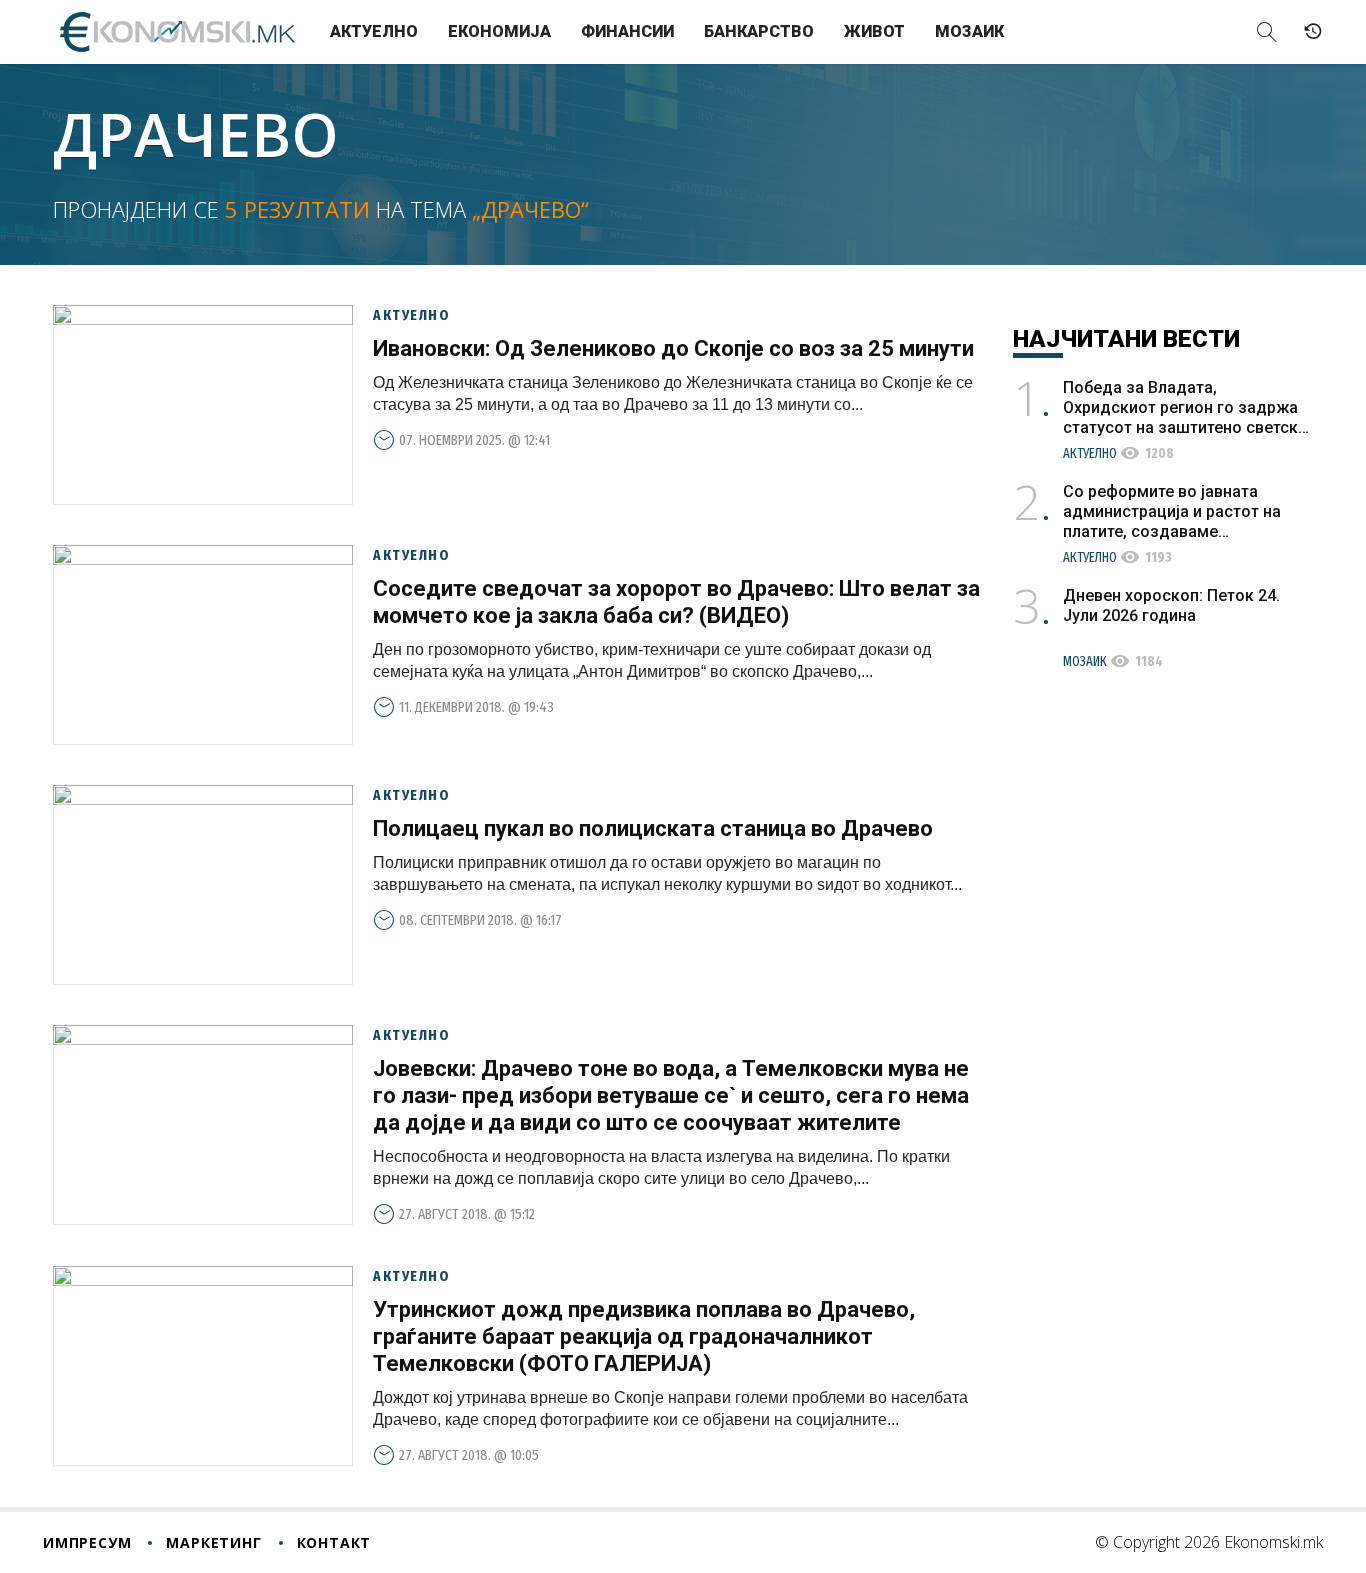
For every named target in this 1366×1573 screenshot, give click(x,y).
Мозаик (969, 31)
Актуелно (374, 31)
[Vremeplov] (1313, 32)
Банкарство (759, 31)
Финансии (627, 31)
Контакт (334, 1542)
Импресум (87, 1542)
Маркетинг (213, 1542)
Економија (499, 31)
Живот (874, 31)
